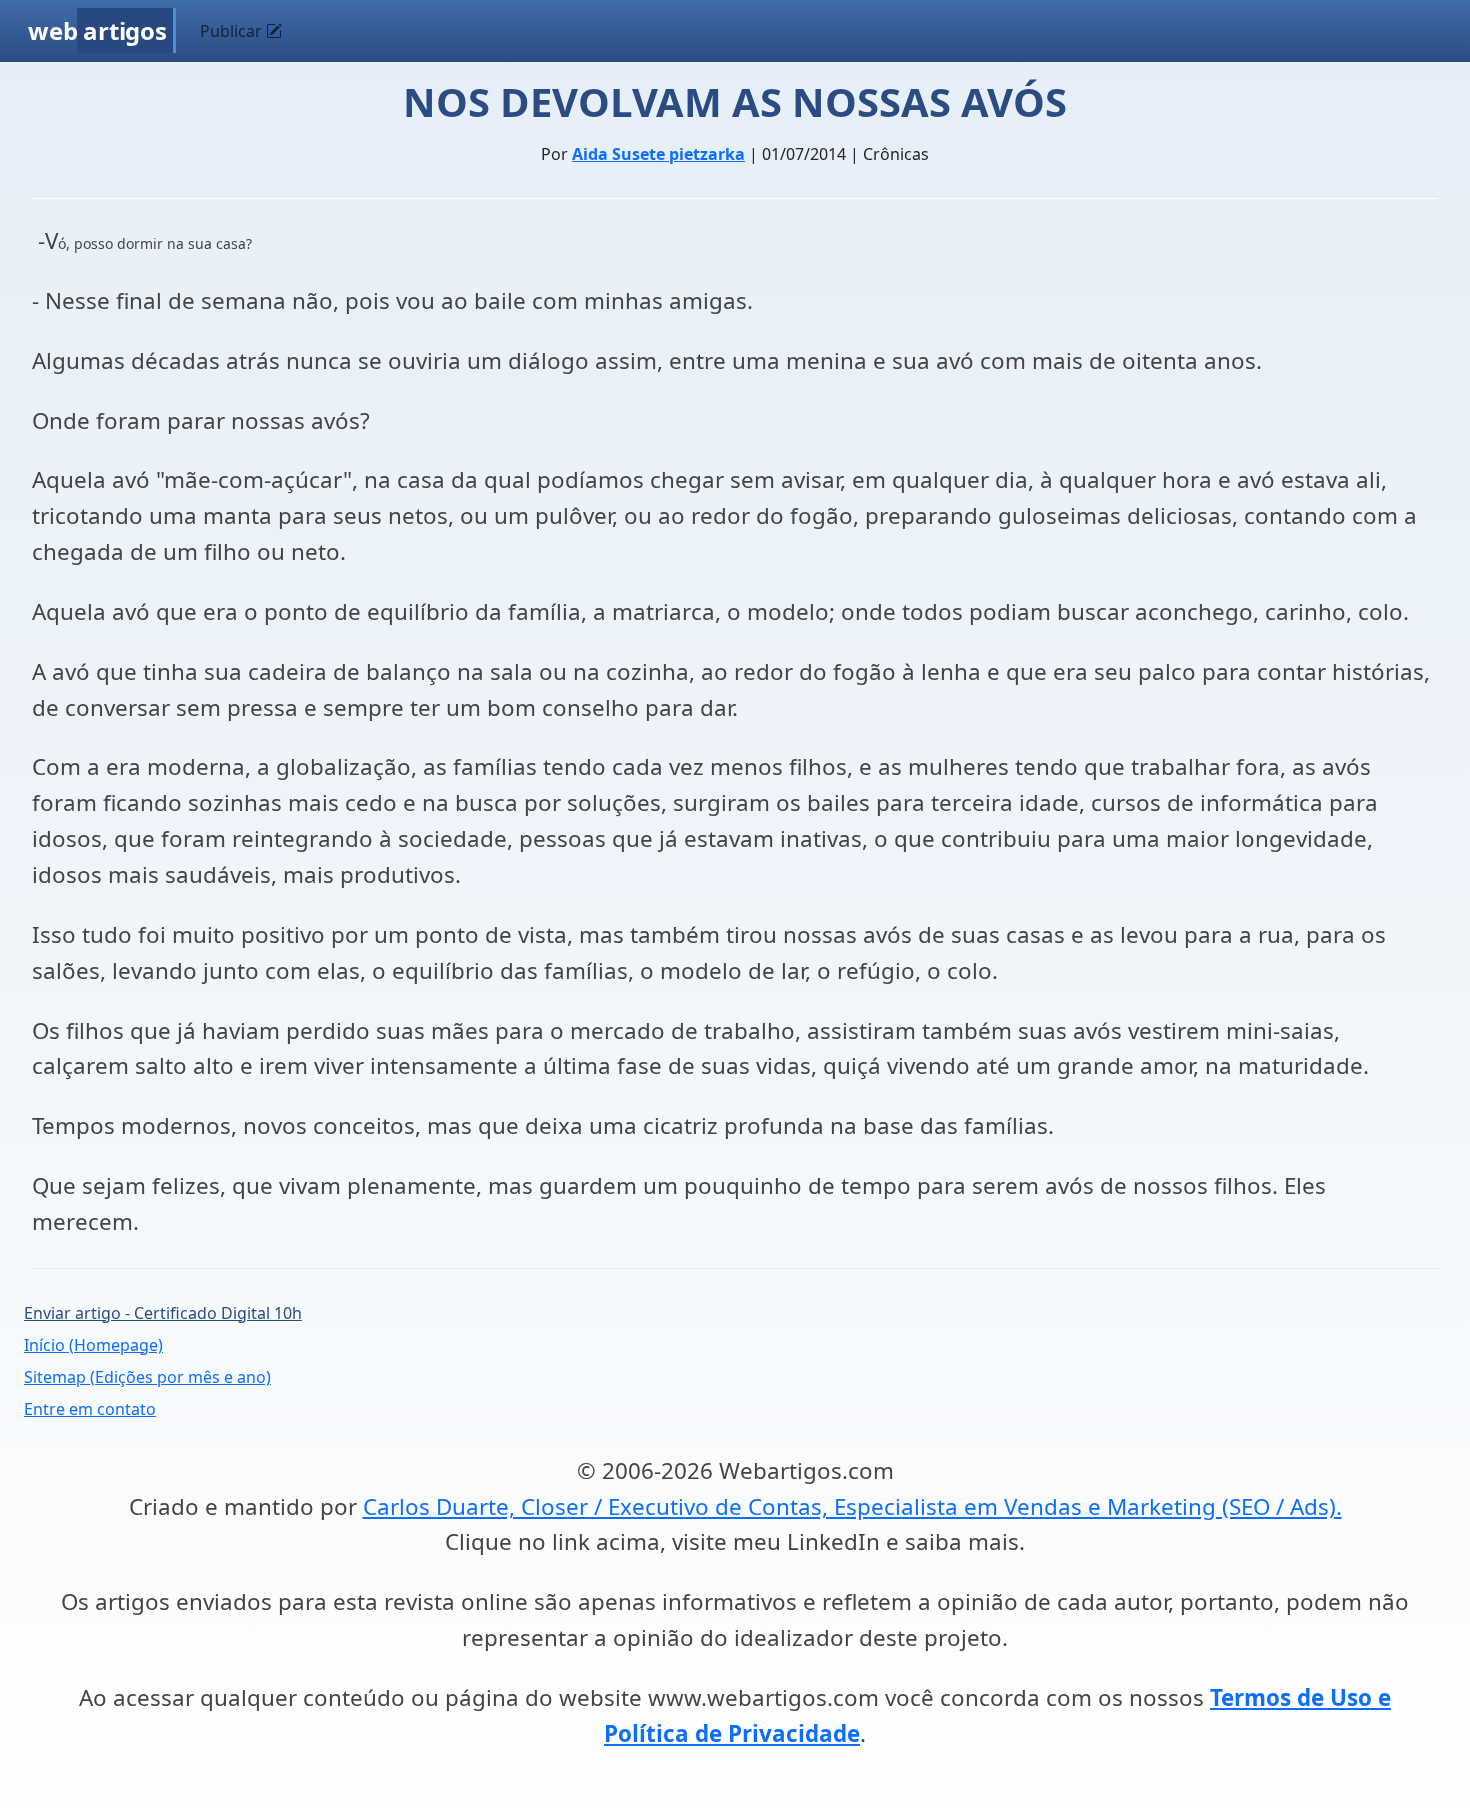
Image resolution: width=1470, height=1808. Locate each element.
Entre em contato (90, 1409)
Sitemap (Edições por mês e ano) (147, 1377)
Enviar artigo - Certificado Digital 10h (163, 1313)
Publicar (233, 31)
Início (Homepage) (93, 1345)
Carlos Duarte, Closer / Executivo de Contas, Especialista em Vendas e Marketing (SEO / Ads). (852, 1506)
